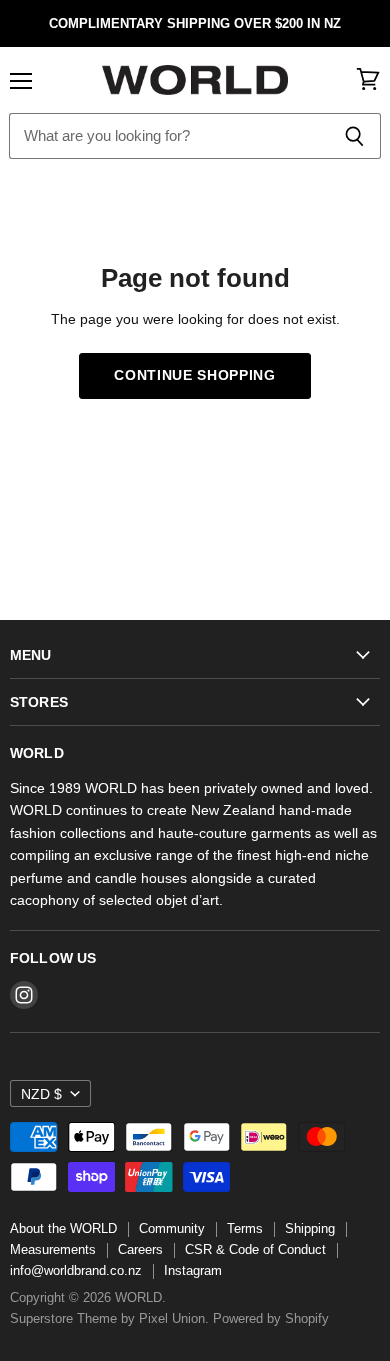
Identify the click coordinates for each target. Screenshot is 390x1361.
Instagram (193, 1270)
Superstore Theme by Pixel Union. (109, 1318)
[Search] (354, 136)
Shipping (310, 1228)
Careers (140, 1249)
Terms (245, 1228)
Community (172, 1228)
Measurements (53, 1249)
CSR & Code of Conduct (255, 1249)
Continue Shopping (195, 375)
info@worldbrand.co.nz (76, 1270)
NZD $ (41, 1094)
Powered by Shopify (271, 1318)
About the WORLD (63, 1228)
